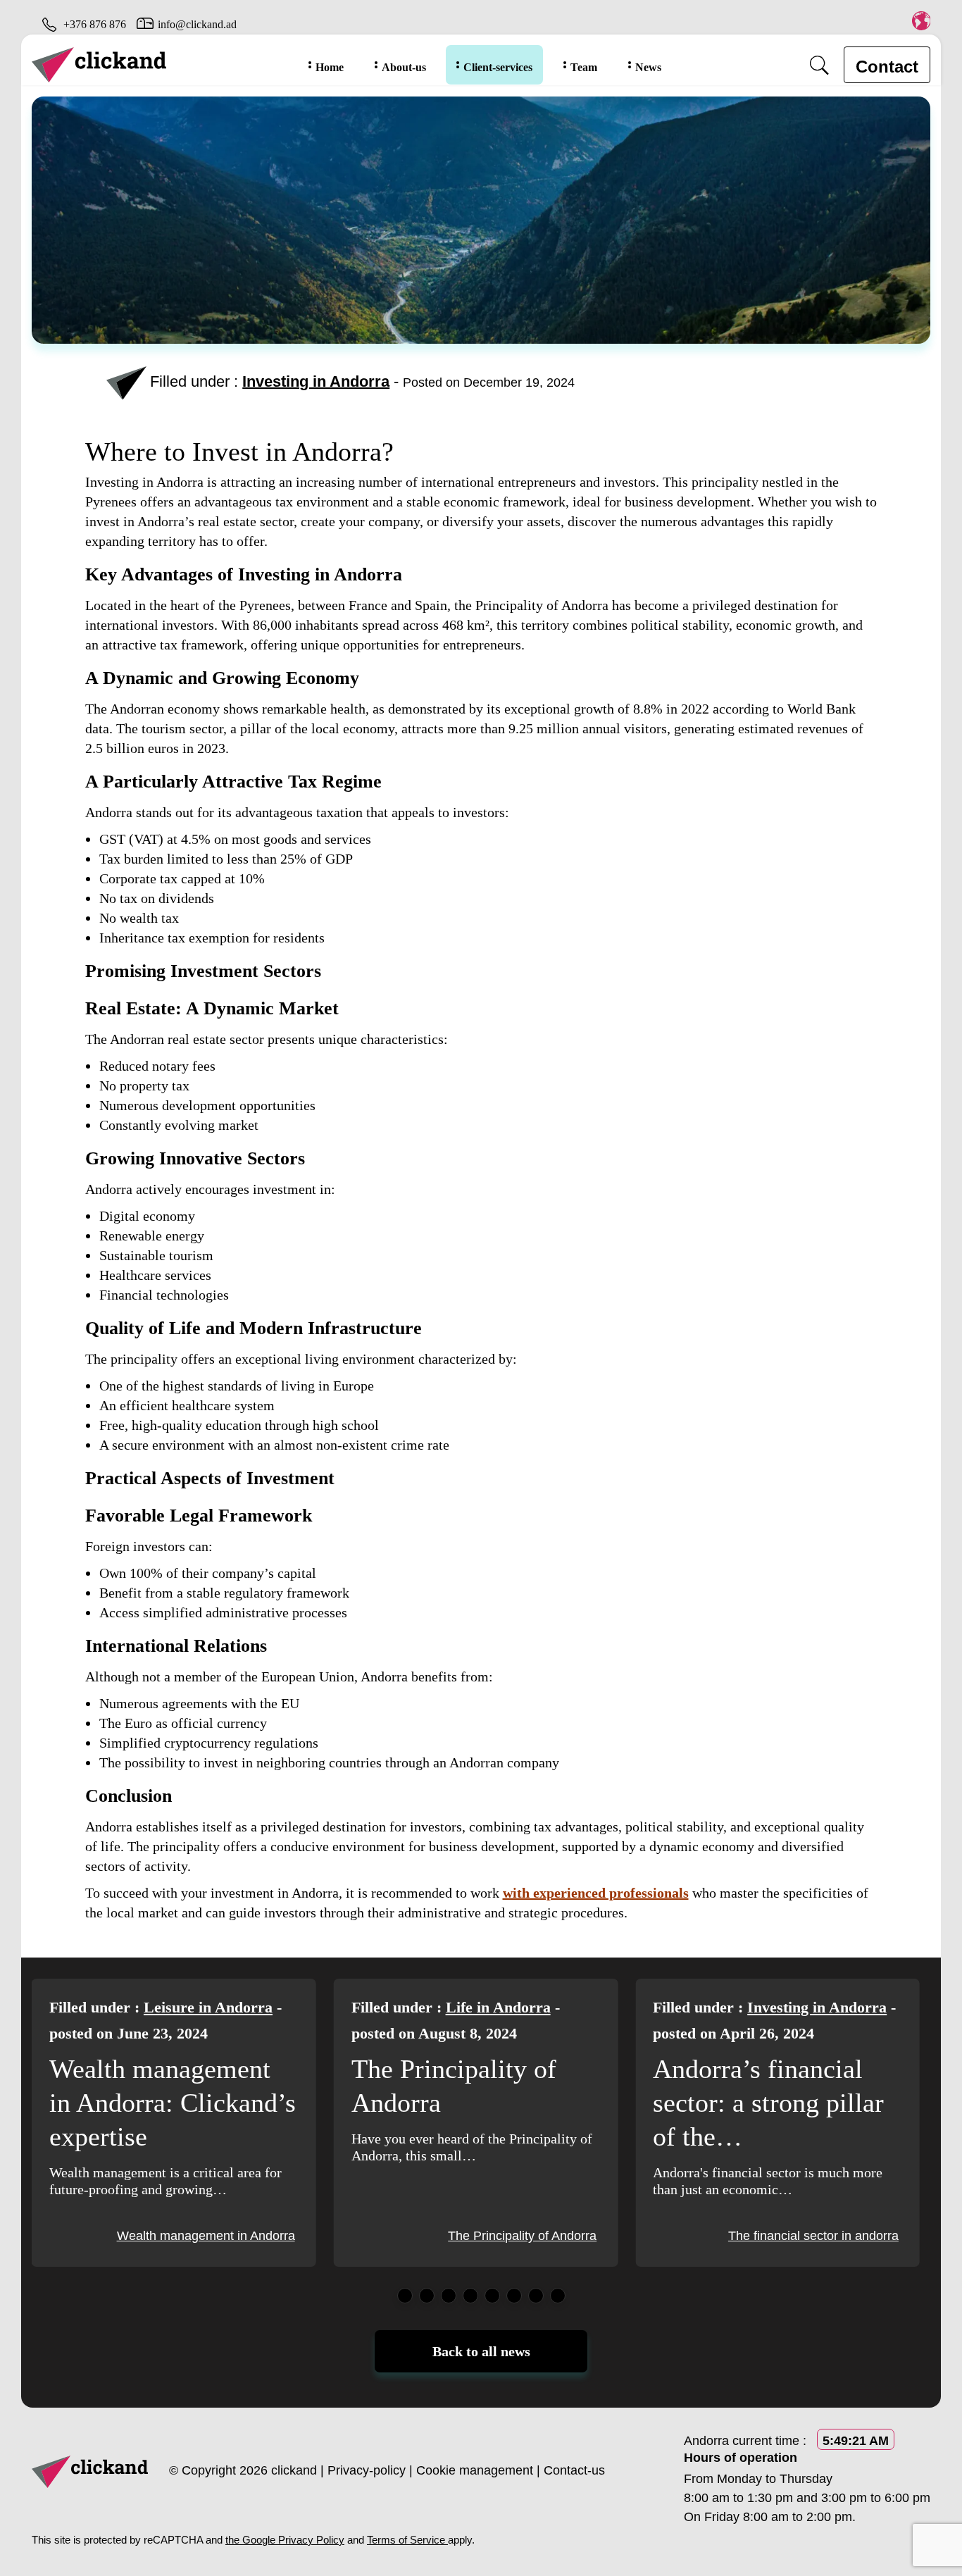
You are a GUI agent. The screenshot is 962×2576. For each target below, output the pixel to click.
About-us (404, 67)
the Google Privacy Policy (285, 2540)
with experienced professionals (596, 1893)
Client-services (498, 67)
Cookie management (475, 2470)
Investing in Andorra (316, 381)
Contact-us (574, 2470)
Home (330, 67)
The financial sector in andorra (511, 2236)
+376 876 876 (95, 24)
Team (584, 67)
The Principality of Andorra (221, 2236)
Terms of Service (407, 2540)
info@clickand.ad (197, 24)
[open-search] (819, 65)
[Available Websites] (921, 20)
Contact (887, 67)
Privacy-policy (367, 2470)
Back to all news (481, 2351)
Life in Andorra (196, 2007)
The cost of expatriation (833, 2236)
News (648, 67)
